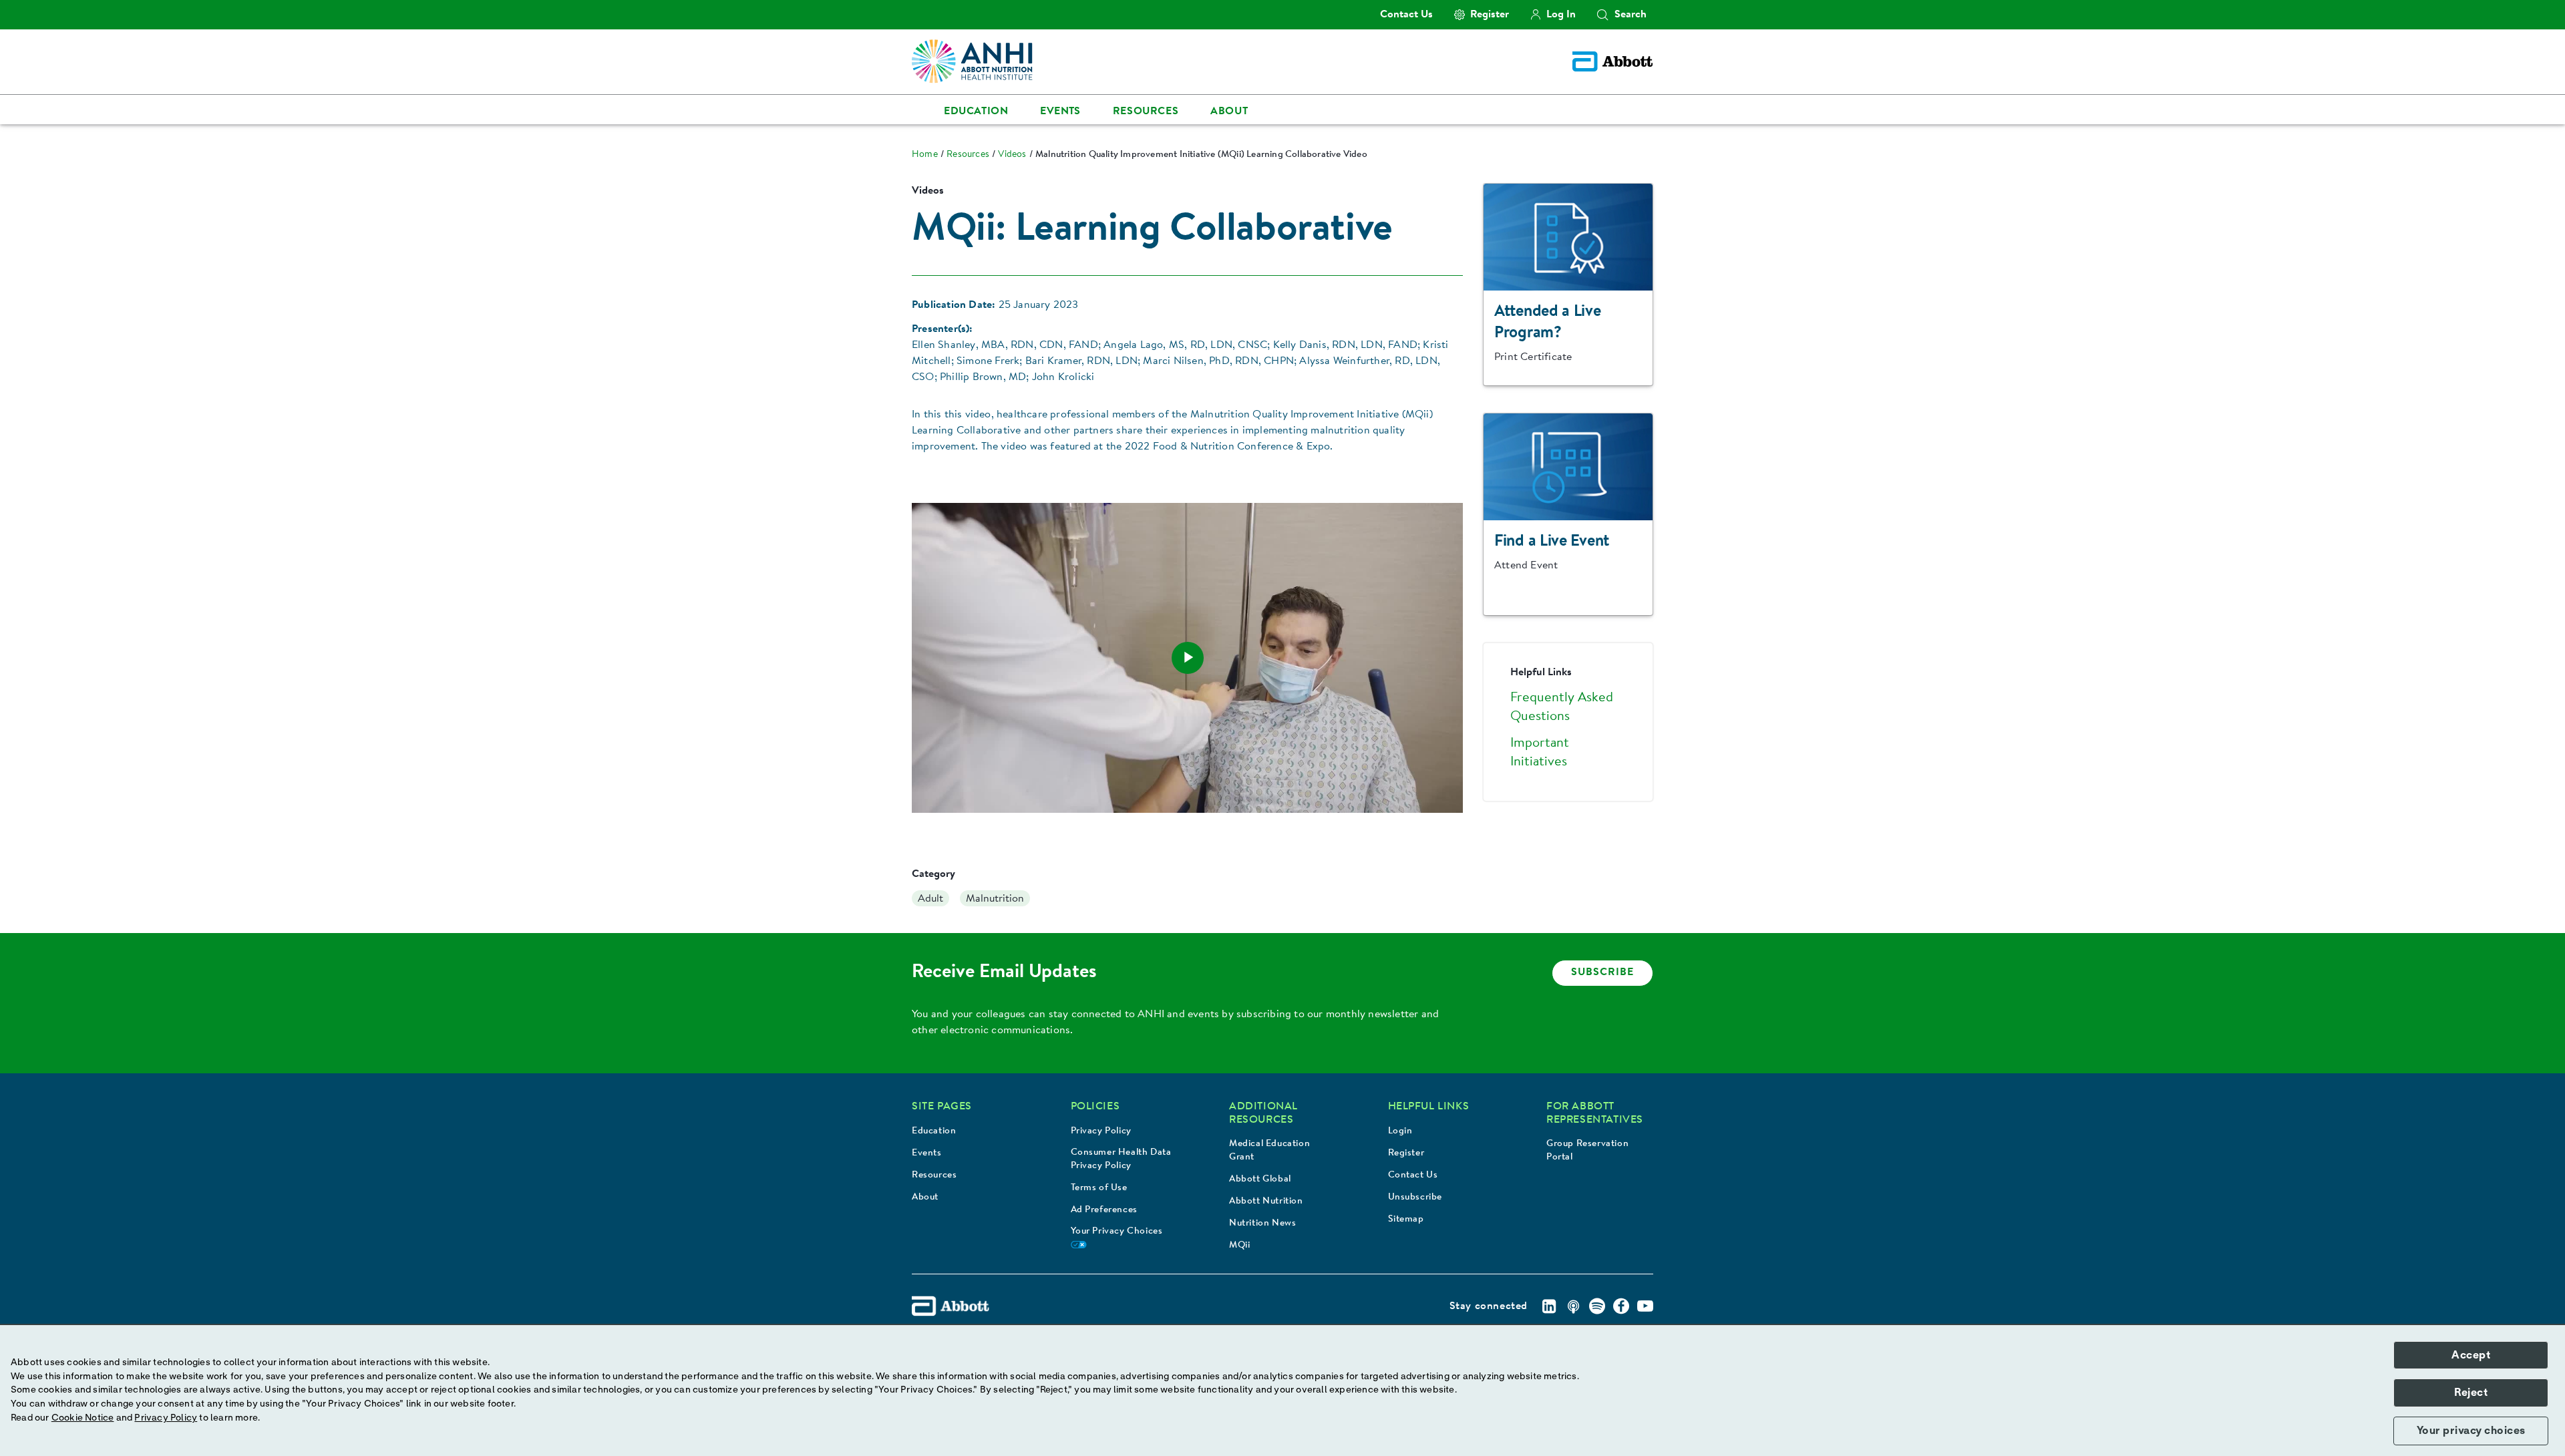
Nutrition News (1262, 1224)
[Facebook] (1621, 1306)
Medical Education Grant (1269, 1151)
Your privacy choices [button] (2471, 1431)
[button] (1602, 15)
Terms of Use (1099, 1188)
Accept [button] (2471, 1355)
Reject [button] (2471, 1393)
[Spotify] (1597, 1306)
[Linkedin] (1549, 1306)
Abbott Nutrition (1266, 1202)
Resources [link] (1146, 112)
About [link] (1229, 112)
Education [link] (976, 112)
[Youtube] (1645, 1306)
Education (934, 1131)
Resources (934, 1175)
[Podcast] (1573, 1306)
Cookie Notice (83, 1418)
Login (1400, 1131)
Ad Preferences (1104, 1210)
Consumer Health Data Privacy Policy (1121, 1159)
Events (927, 1153)
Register (1406, 1153)
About (925, 1198)
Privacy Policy (1101, 1131)
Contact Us (1413, 1175)
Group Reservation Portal (1587, 1151)
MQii (1239, 1246)
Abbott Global (1260, 1179)
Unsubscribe (1415, 1198)
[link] (925, 155)
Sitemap (1406, 1220)
